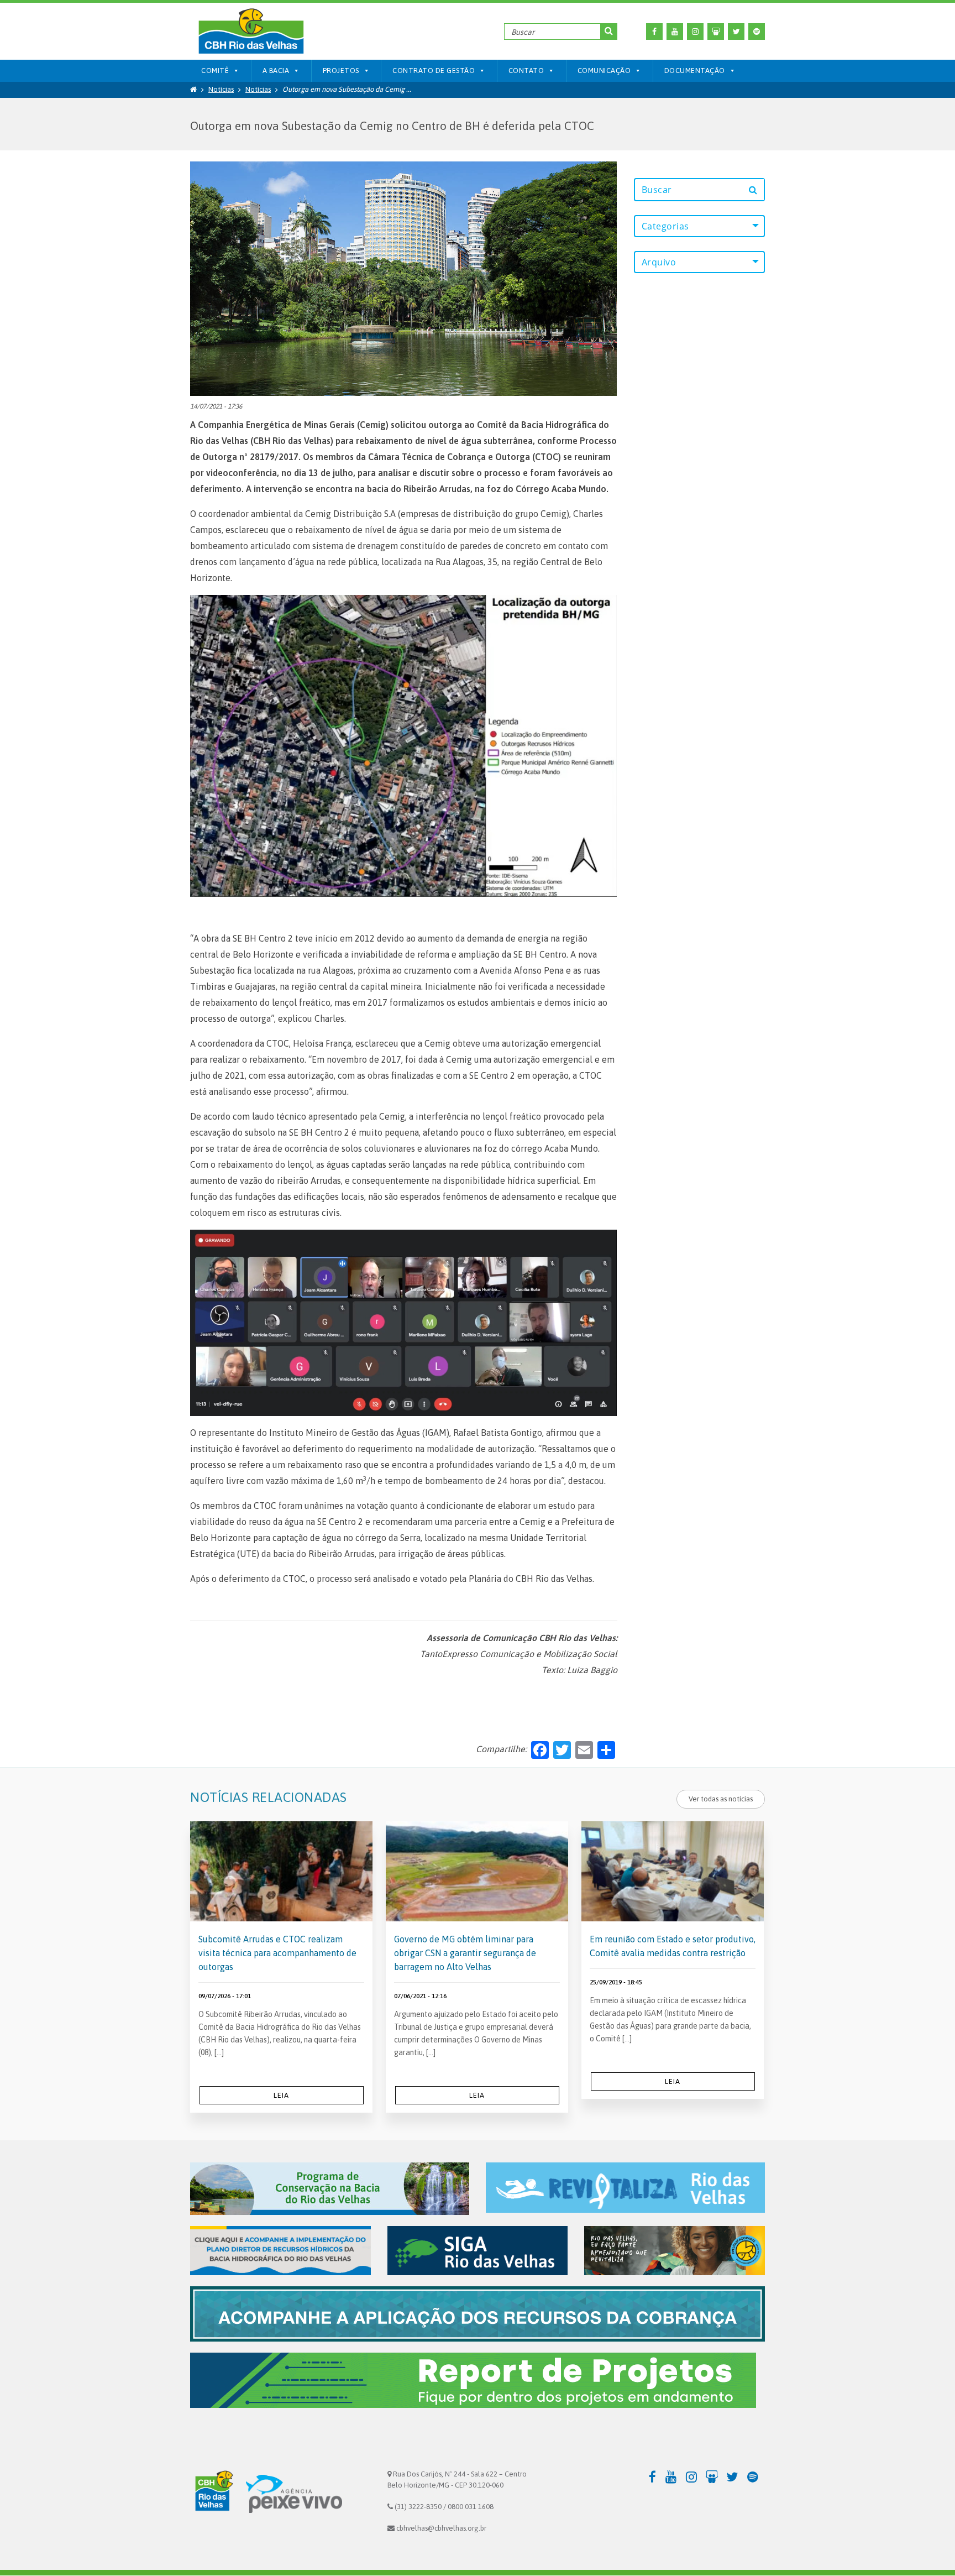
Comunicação (604, 70)
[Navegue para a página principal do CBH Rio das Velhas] (251, 31)
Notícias (221, 89)
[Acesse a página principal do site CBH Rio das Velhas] (212, 2493)
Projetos (341, 70)
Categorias (665, 226)
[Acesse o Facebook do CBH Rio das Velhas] (654, 32)
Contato (526, 70)
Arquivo (659, 262)
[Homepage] (193, 89)
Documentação (695, 70)
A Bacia (276, 70)
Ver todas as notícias (721, 1799)
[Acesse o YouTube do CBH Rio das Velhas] (675, 32)
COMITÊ (215, 70)
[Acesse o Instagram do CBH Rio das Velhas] (695, 32)
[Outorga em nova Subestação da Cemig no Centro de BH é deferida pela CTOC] (403, 278)
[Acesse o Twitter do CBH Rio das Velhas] (736, 32)
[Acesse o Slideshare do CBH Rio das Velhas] (716, 32)
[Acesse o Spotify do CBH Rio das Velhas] (757, 32)
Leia (281, 2095)
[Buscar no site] (609, 32)
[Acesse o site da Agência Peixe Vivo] (294, 2493)
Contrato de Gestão (434, 70)
